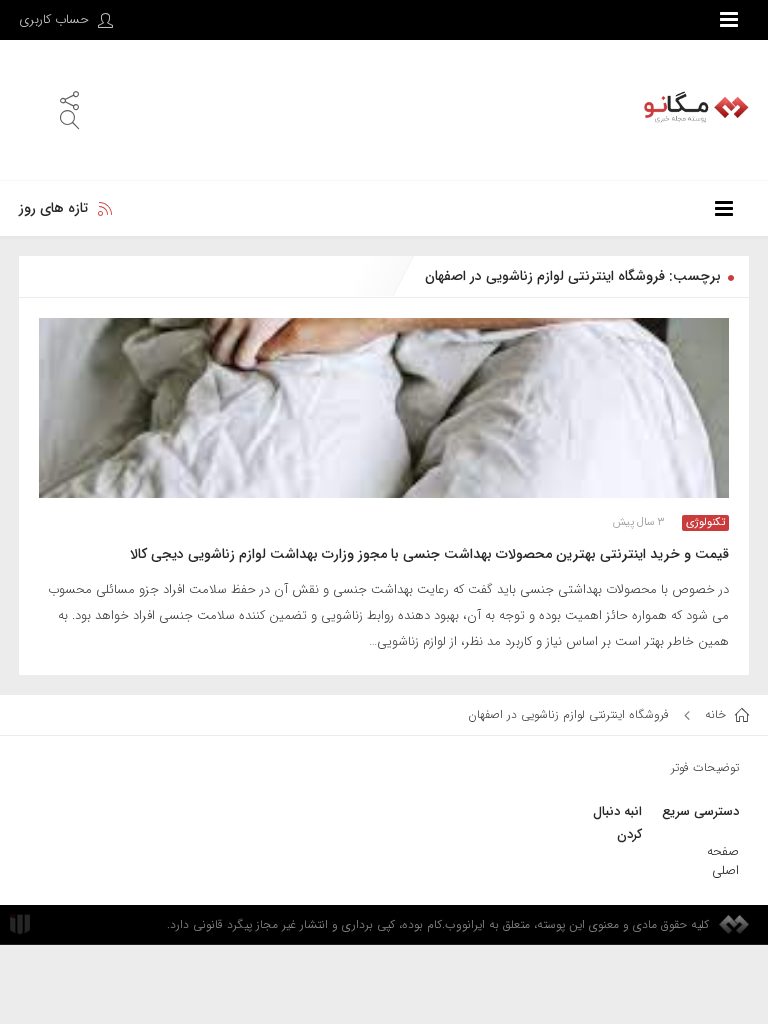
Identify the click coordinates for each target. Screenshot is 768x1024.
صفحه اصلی (723, 861)
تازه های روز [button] (53, 208)
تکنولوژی (705, 523)
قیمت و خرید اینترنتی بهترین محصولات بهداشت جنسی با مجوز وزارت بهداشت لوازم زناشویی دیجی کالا (429, 554)
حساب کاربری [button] (56, 19)
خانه (717, 714)
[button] (69, 99)
